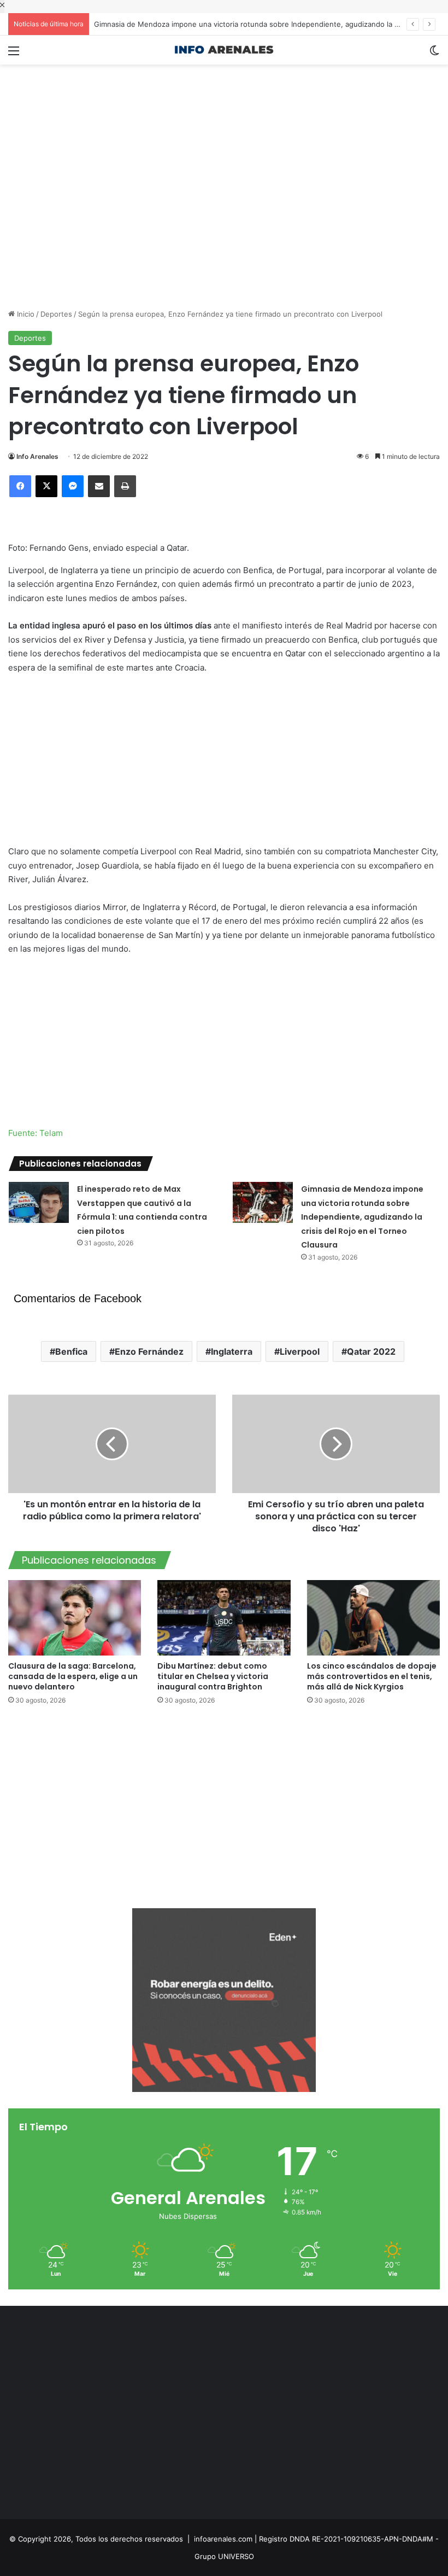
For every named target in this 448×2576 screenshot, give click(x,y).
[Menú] (14, 54)
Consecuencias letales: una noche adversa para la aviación (193, 24)
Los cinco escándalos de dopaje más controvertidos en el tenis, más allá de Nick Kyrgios (372, 1676)
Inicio (25, 314)
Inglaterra (232, 1351)
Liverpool (300, 1351)
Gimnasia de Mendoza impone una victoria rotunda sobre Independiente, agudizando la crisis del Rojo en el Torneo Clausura (362, 1217)
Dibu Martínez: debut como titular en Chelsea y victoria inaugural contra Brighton (213, 1676)
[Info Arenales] (224, 50)
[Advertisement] (224, 100)
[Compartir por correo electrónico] (99, 486)
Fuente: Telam (36, 1133)
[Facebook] (20, 486)
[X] (46, 486)
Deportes (56, 314)
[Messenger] (73, 486)
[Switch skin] (434, 54)
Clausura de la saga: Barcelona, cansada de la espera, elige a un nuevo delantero (73, 1676)
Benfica (71, 1351)
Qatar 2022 (371, 1351)
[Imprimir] (125, 486)
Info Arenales (37, 456)
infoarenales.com (223, 2539)
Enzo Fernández (149, 1351)
